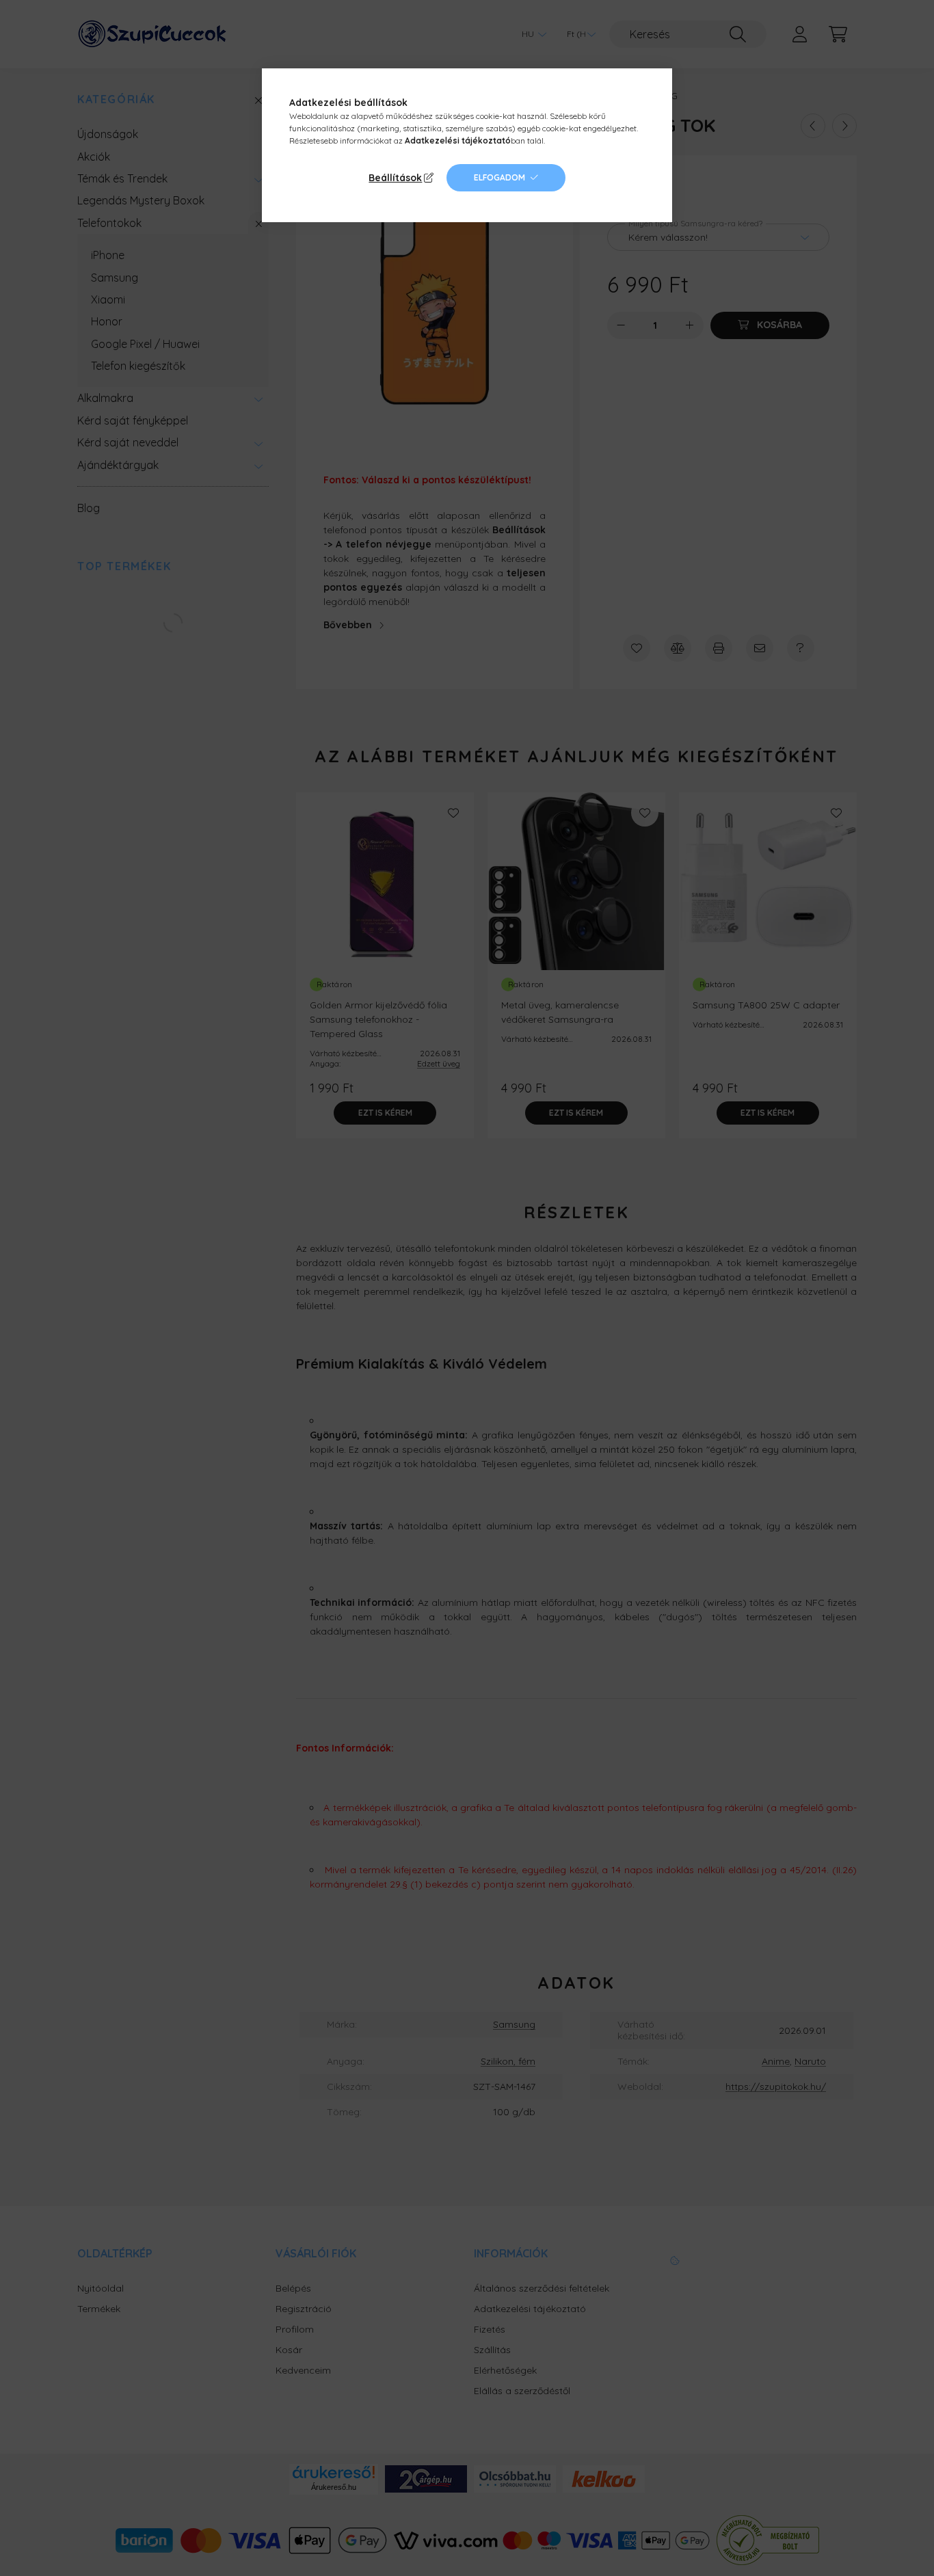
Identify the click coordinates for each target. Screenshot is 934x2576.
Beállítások (395, 178)
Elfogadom (499, 177)
